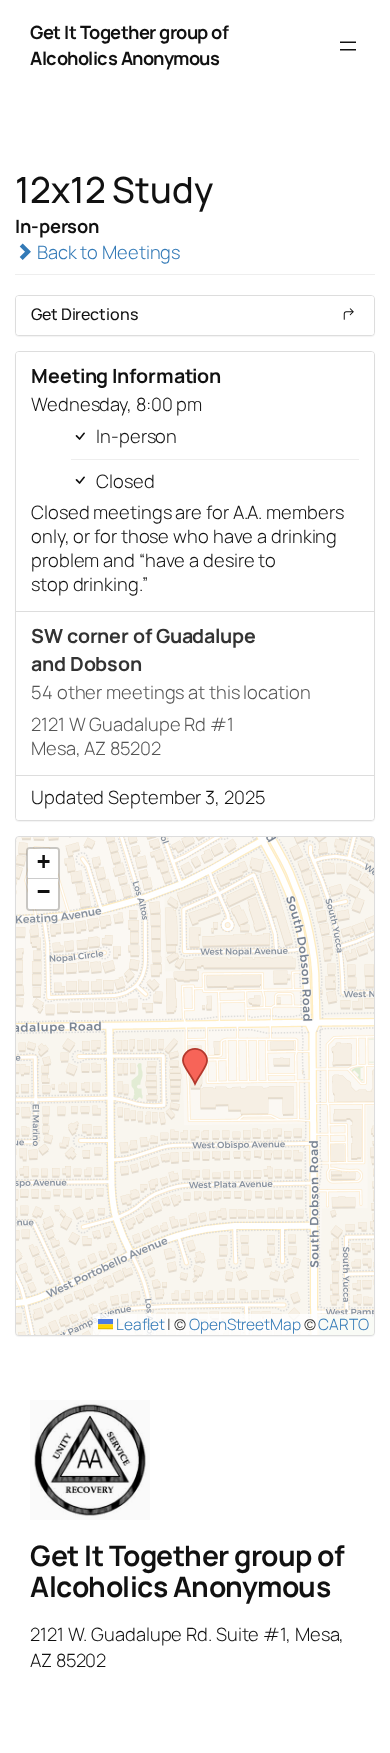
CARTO (343, 1324)
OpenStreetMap (245, 1324)
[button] (188, 1054)
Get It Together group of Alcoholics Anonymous (129, 45)
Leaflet (138, 1324)
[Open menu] (348, 46)
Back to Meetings (106, 252)
